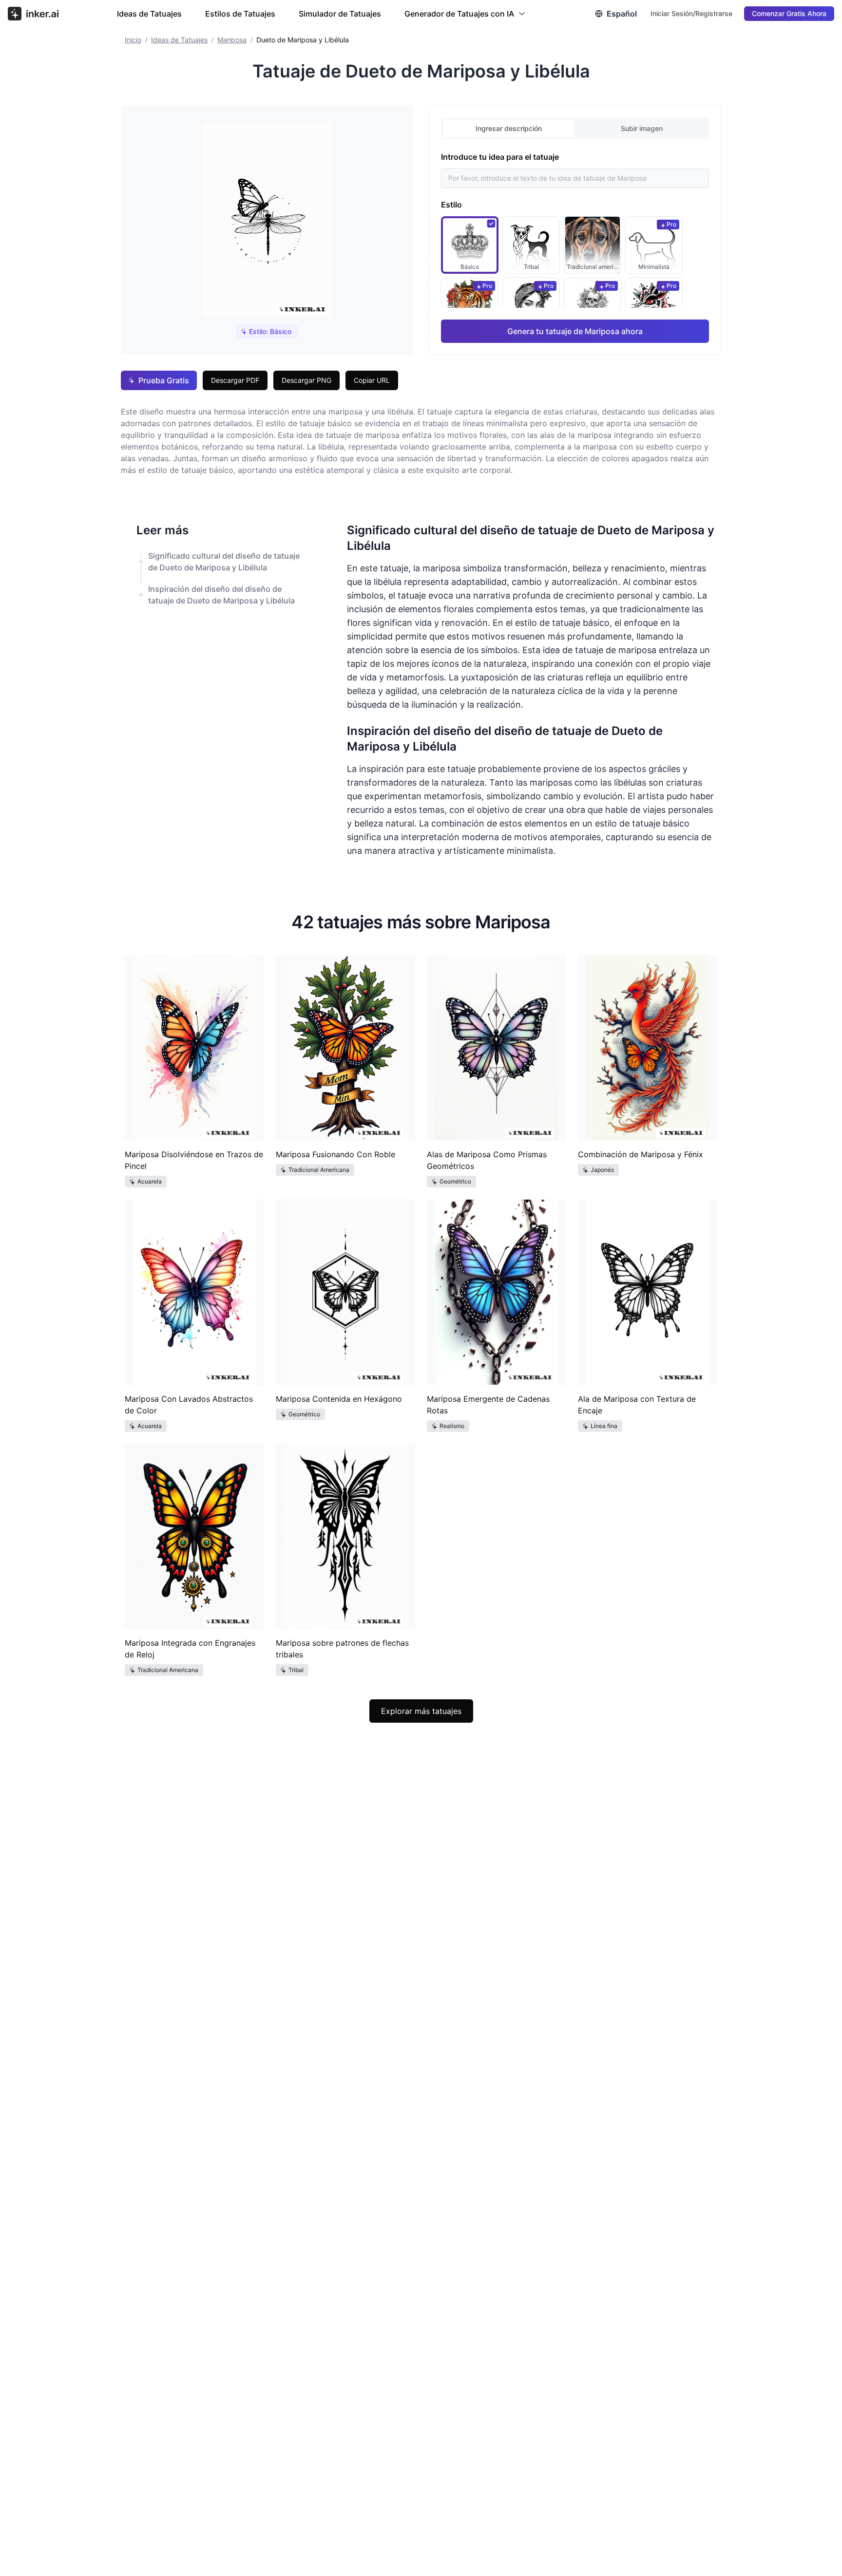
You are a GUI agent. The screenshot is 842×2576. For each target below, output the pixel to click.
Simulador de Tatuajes (340, 14)
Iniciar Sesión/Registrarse (691, 13)
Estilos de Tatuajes (240, 14)
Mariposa (232, 40)
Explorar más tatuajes (421, 1711)
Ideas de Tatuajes (149, 14)
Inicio (133, 40)
